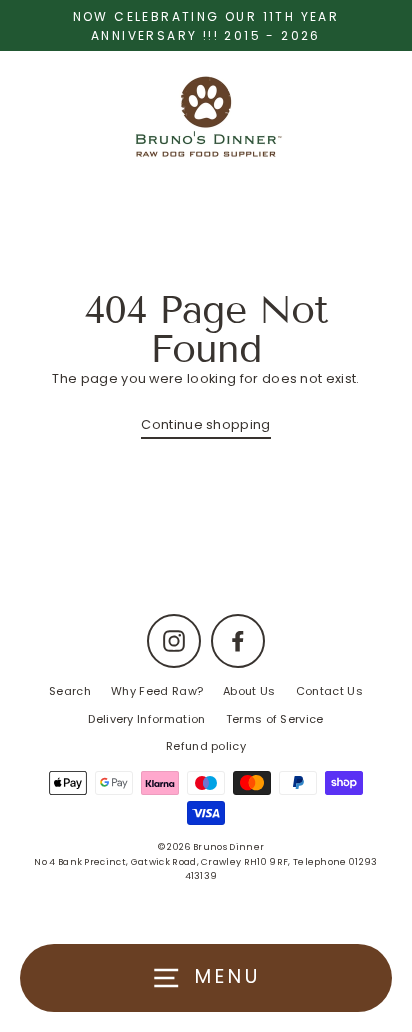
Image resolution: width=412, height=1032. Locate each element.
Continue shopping (205, 424)
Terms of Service (275, 719)
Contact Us (329, 691)
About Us (249, 691)
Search (70, 691)
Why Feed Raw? (157, 691)
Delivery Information (146, 719)
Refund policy (206, 746)
